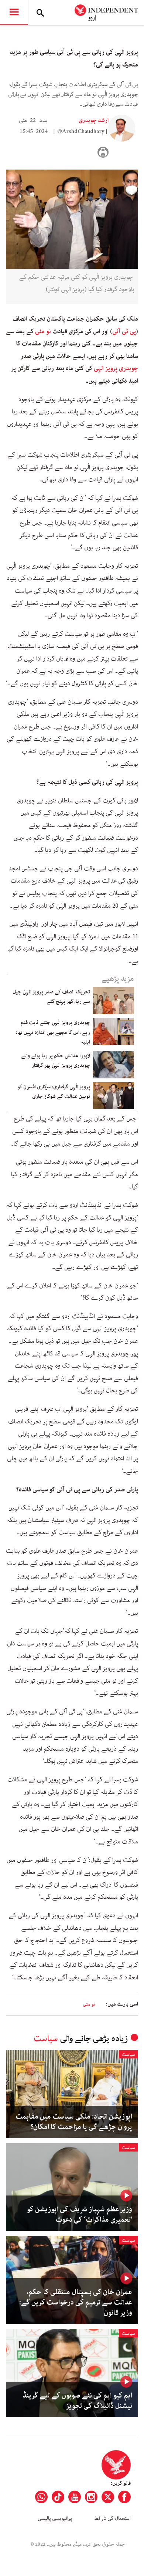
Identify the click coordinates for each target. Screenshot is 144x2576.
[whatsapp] (41, 2497)
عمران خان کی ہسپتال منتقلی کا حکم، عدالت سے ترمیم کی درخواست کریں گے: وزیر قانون (76, 2303)
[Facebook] (124, 2497)
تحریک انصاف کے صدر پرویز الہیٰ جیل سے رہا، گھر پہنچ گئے (51, 997)
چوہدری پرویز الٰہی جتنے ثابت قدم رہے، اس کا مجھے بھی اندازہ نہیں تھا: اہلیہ (53, 1032)
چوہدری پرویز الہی (116, 368)
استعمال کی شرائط (112, 2518)
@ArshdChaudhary (81, 132)
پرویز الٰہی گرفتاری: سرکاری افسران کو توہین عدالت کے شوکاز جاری (54, 1092)
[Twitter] (108, 2497)
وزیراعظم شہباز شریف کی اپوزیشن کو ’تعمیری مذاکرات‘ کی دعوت (79, 2215)
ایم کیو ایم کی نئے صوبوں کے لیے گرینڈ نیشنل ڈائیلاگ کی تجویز (77, 2401)
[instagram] (91, 2497)
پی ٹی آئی (124, 331)
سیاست (46, 2039)
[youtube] (75, 2497)
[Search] (40, 13)
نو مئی (43, 331)
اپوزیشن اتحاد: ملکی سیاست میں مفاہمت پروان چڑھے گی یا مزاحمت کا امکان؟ (74, 2122)
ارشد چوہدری (94, 120)
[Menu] (14, 13)
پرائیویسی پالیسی (55, 2518)
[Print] (103, 152)
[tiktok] (58, 2497)
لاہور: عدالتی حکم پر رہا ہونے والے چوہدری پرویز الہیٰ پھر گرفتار (56, 1061)
